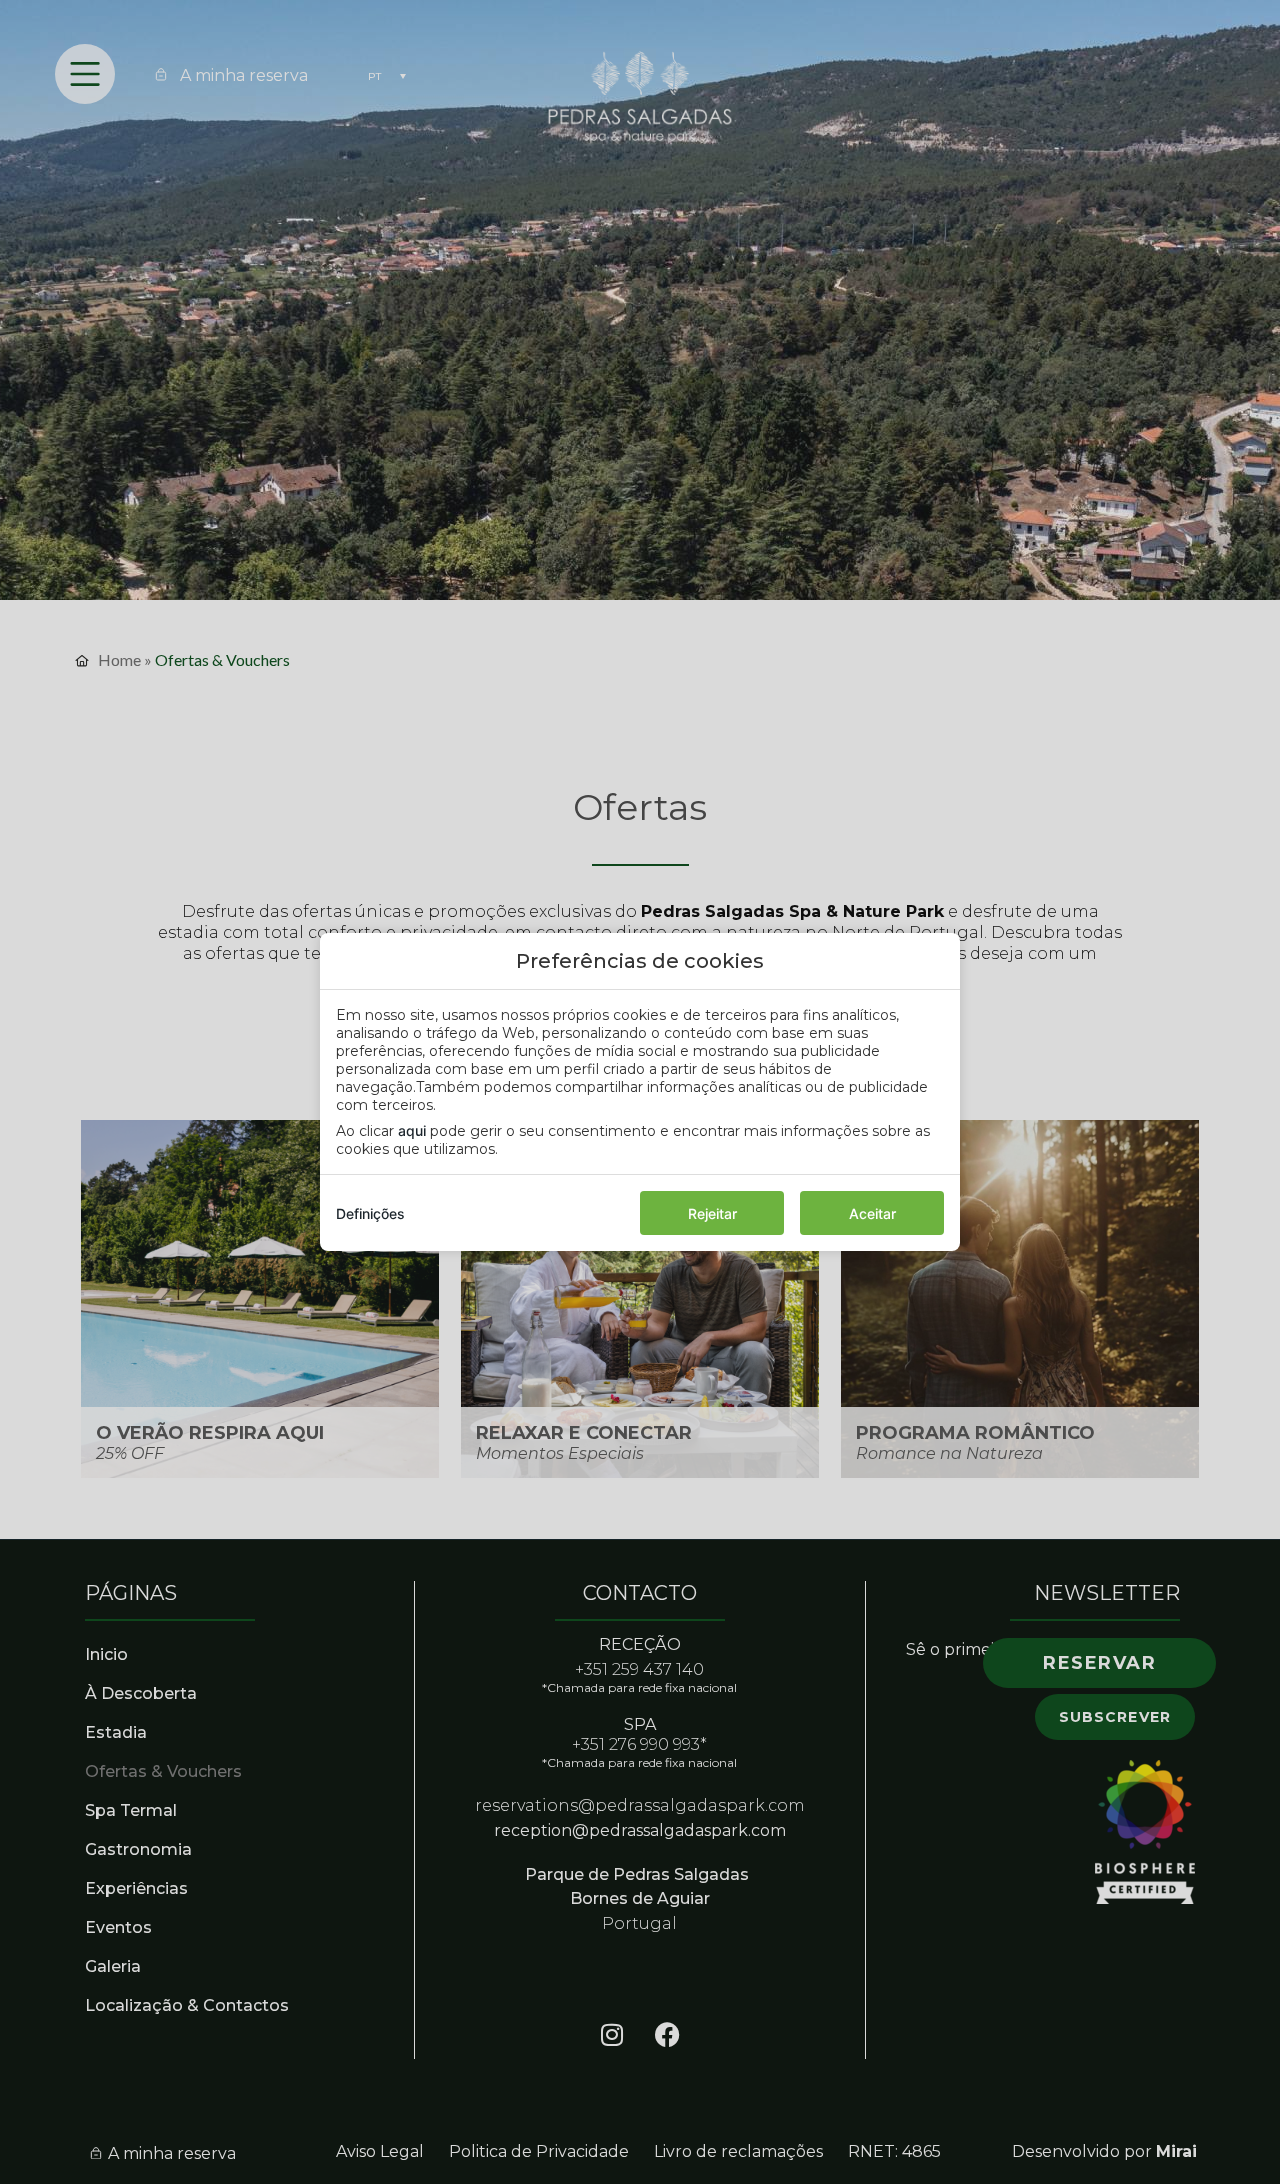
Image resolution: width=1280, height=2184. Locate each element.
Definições (370, 1213)
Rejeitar (712, 1213)
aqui (412, 1130)
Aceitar (872, 1213)
